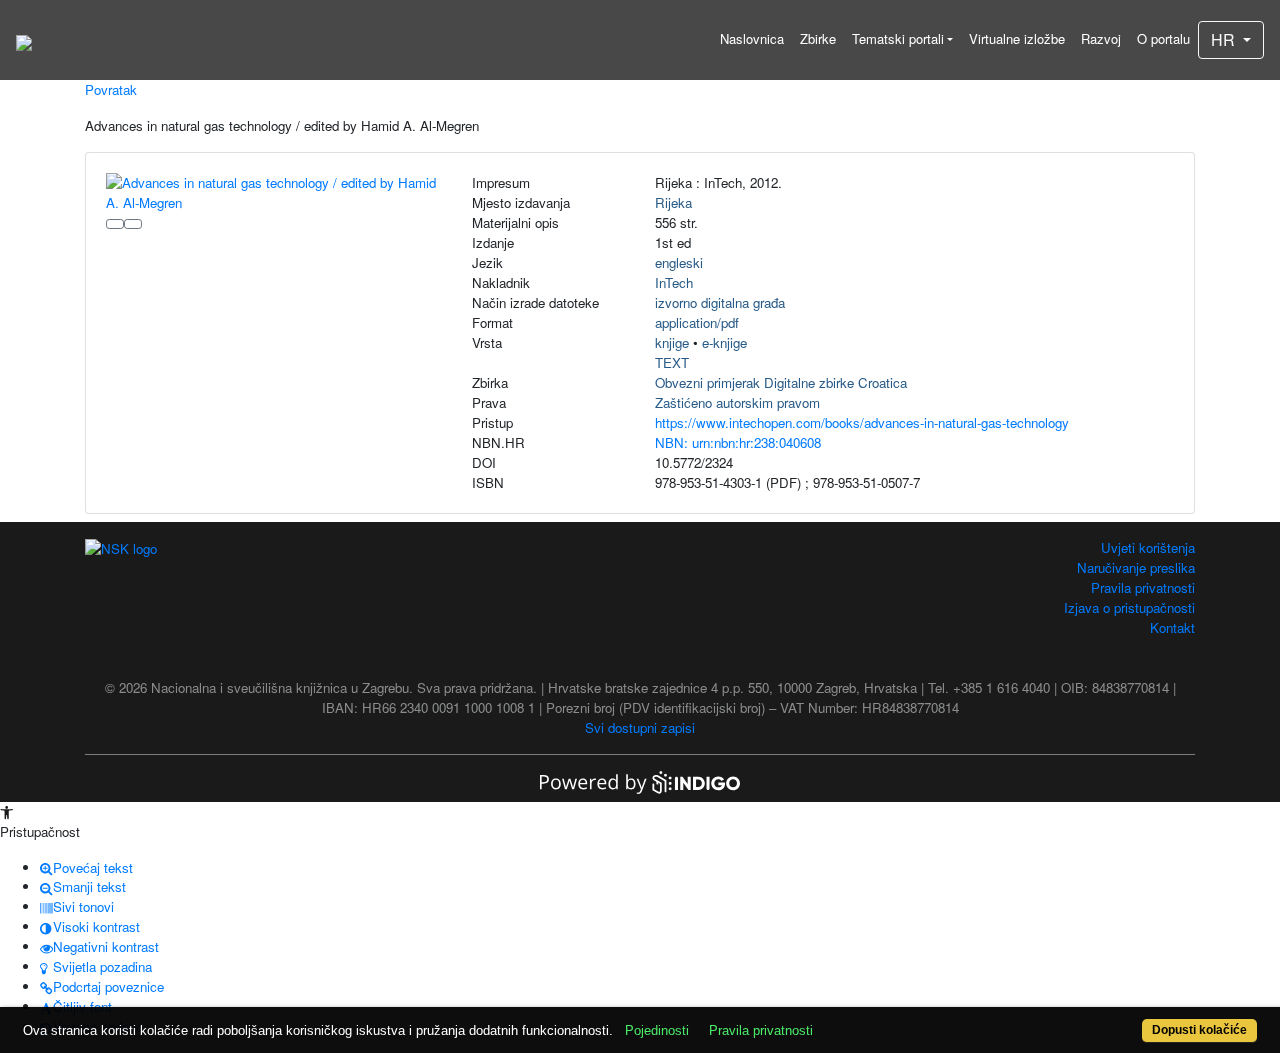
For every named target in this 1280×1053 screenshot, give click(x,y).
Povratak (111, 89)
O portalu (1163, 38)
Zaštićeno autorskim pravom (737, 402)
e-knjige (724, 342)
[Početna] (24, 40)
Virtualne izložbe (1017, 38)
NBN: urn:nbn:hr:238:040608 (738, 442)
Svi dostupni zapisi (640, 727)
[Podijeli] (133, 224)
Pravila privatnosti (1143, 587)
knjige (672, 342)
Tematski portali (898, 38)
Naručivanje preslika (1136, 567)
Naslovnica (752, 38)
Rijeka (673, 202)
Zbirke (818, 38)
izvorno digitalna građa (720, 302)
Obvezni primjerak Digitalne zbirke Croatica (781, 382)
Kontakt (1172, 627)
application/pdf (697, 322)
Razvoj (1101, 38)
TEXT (672, 362)
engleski (679, 262)
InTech (674, 282)
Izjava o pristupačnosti (1129, 607)
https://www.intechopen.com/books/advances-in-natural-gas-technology (862, 422)
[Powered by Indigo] (640, 780)
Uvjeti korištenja (1148, 547)
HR (1225, 39)
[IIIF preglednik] (115, 224)
